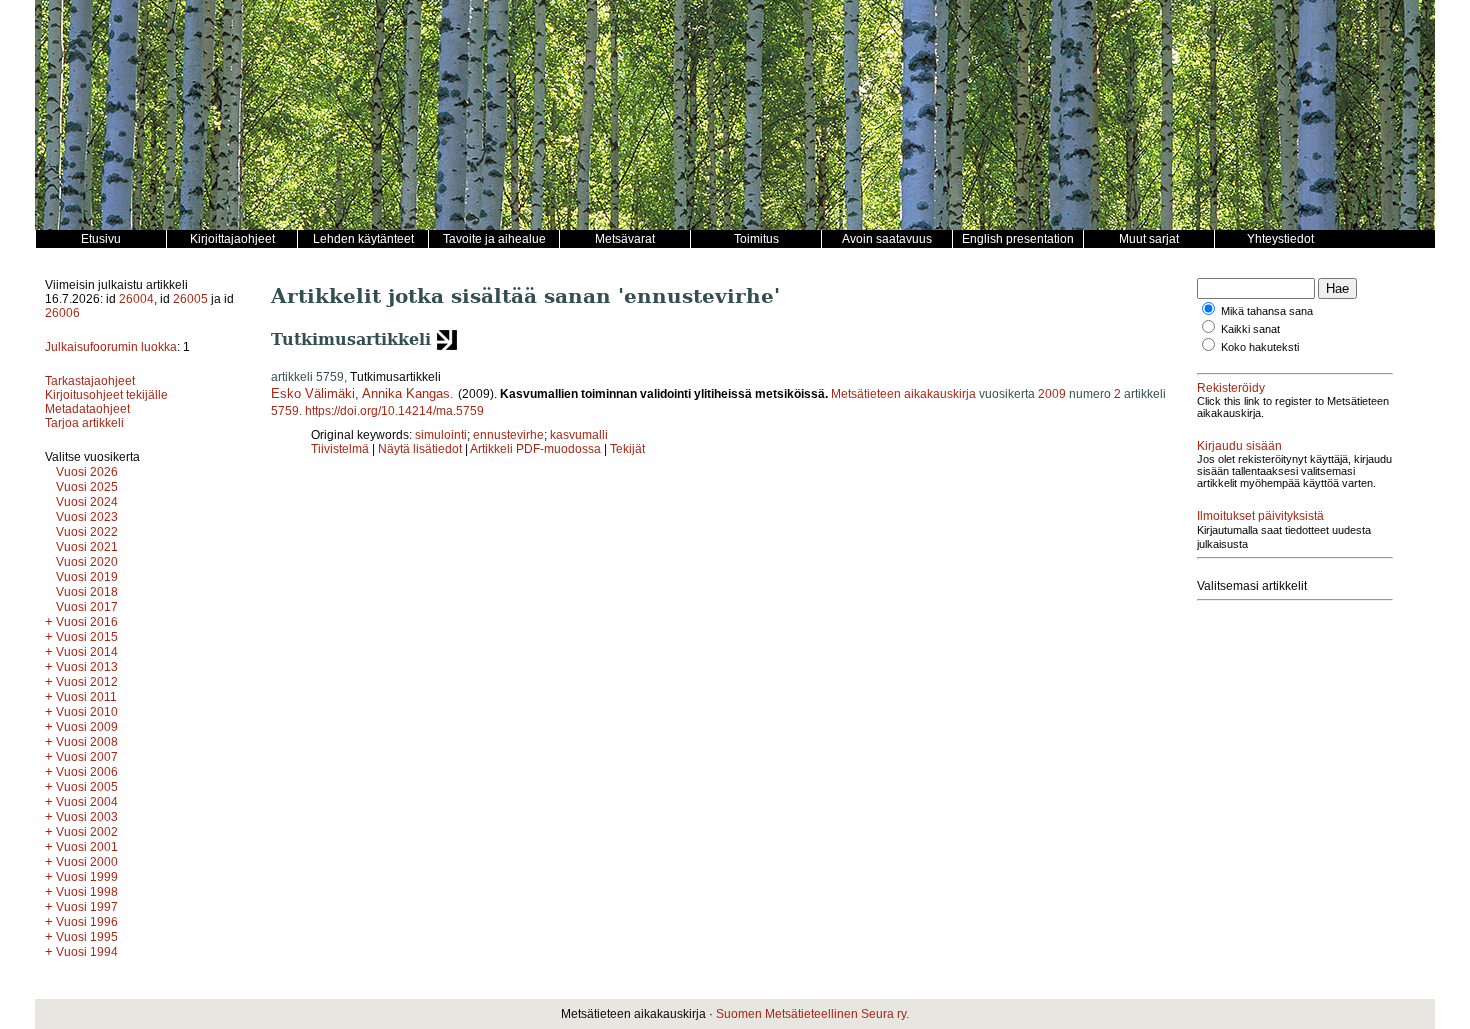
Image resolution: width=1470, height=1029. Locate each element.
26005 (190, 299)
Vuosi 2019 (87, 577)
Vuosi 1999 (87, 877)
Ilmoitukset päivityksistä (1260, 516)
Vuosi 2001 (87, 847)
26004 (136, 299)
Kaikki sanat (1250, 329)
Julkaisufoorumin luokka (111, 347)
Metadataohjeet (87, 409)
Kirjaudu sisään (1239, 446)
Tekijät (627, 449)
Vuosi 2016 (87, 622)
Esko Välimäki (313, 393)
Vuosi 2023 (87, 517)
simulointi (441, 435)
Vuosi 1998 (87, 892)
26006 (62, 313)
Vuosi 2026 (87, 472)
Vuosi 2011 (86, 697)
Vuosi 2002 (87, 832)
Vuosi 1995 (87, 937)
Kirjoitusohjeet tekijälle (106, 395)
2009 (1052, 394)
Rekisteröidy (1231, 388)
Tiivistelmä (340, 449)
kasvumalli (579, 435)
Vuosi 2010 (87, 712)
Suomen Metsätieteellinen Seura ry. (812, 1014)
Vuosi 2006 (87, 772)
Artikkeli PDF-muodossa (535, 449)
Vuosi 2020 (87, 562)
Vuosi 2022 (87, 532)
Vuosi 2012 (87, 682)
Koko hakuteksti (1260, 347)
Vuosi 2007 (87, 757)
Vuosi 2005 (87, 787)
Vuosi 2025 (87, 487)
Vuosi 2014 (87, 652)
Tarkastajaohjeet (90, 381)
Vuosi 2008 (87, 742)
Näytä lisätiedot (421, 449)
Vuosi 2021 (87, 547)
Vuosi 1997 (87, 907)
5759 (285, 411)
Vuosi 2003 (87, 817)
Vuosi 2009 (87, 727)
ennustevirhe (508, 435)
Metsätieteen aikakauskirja (903, 394)
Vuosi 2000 (87, 862)
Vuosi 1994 (87, 952)
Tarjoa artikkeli (84, 423)
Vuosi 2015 (87, 637)
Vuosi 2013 (87, 667)
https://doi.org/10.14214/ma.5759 (394, 411)
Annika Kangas (406, 393)
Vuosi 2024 (87, 502)
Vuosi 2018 (87, 592)
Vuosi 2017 (87, 607)
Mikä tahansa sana (1267, 311)
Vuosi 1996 (87, 922)
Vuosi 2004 (87, 802)
